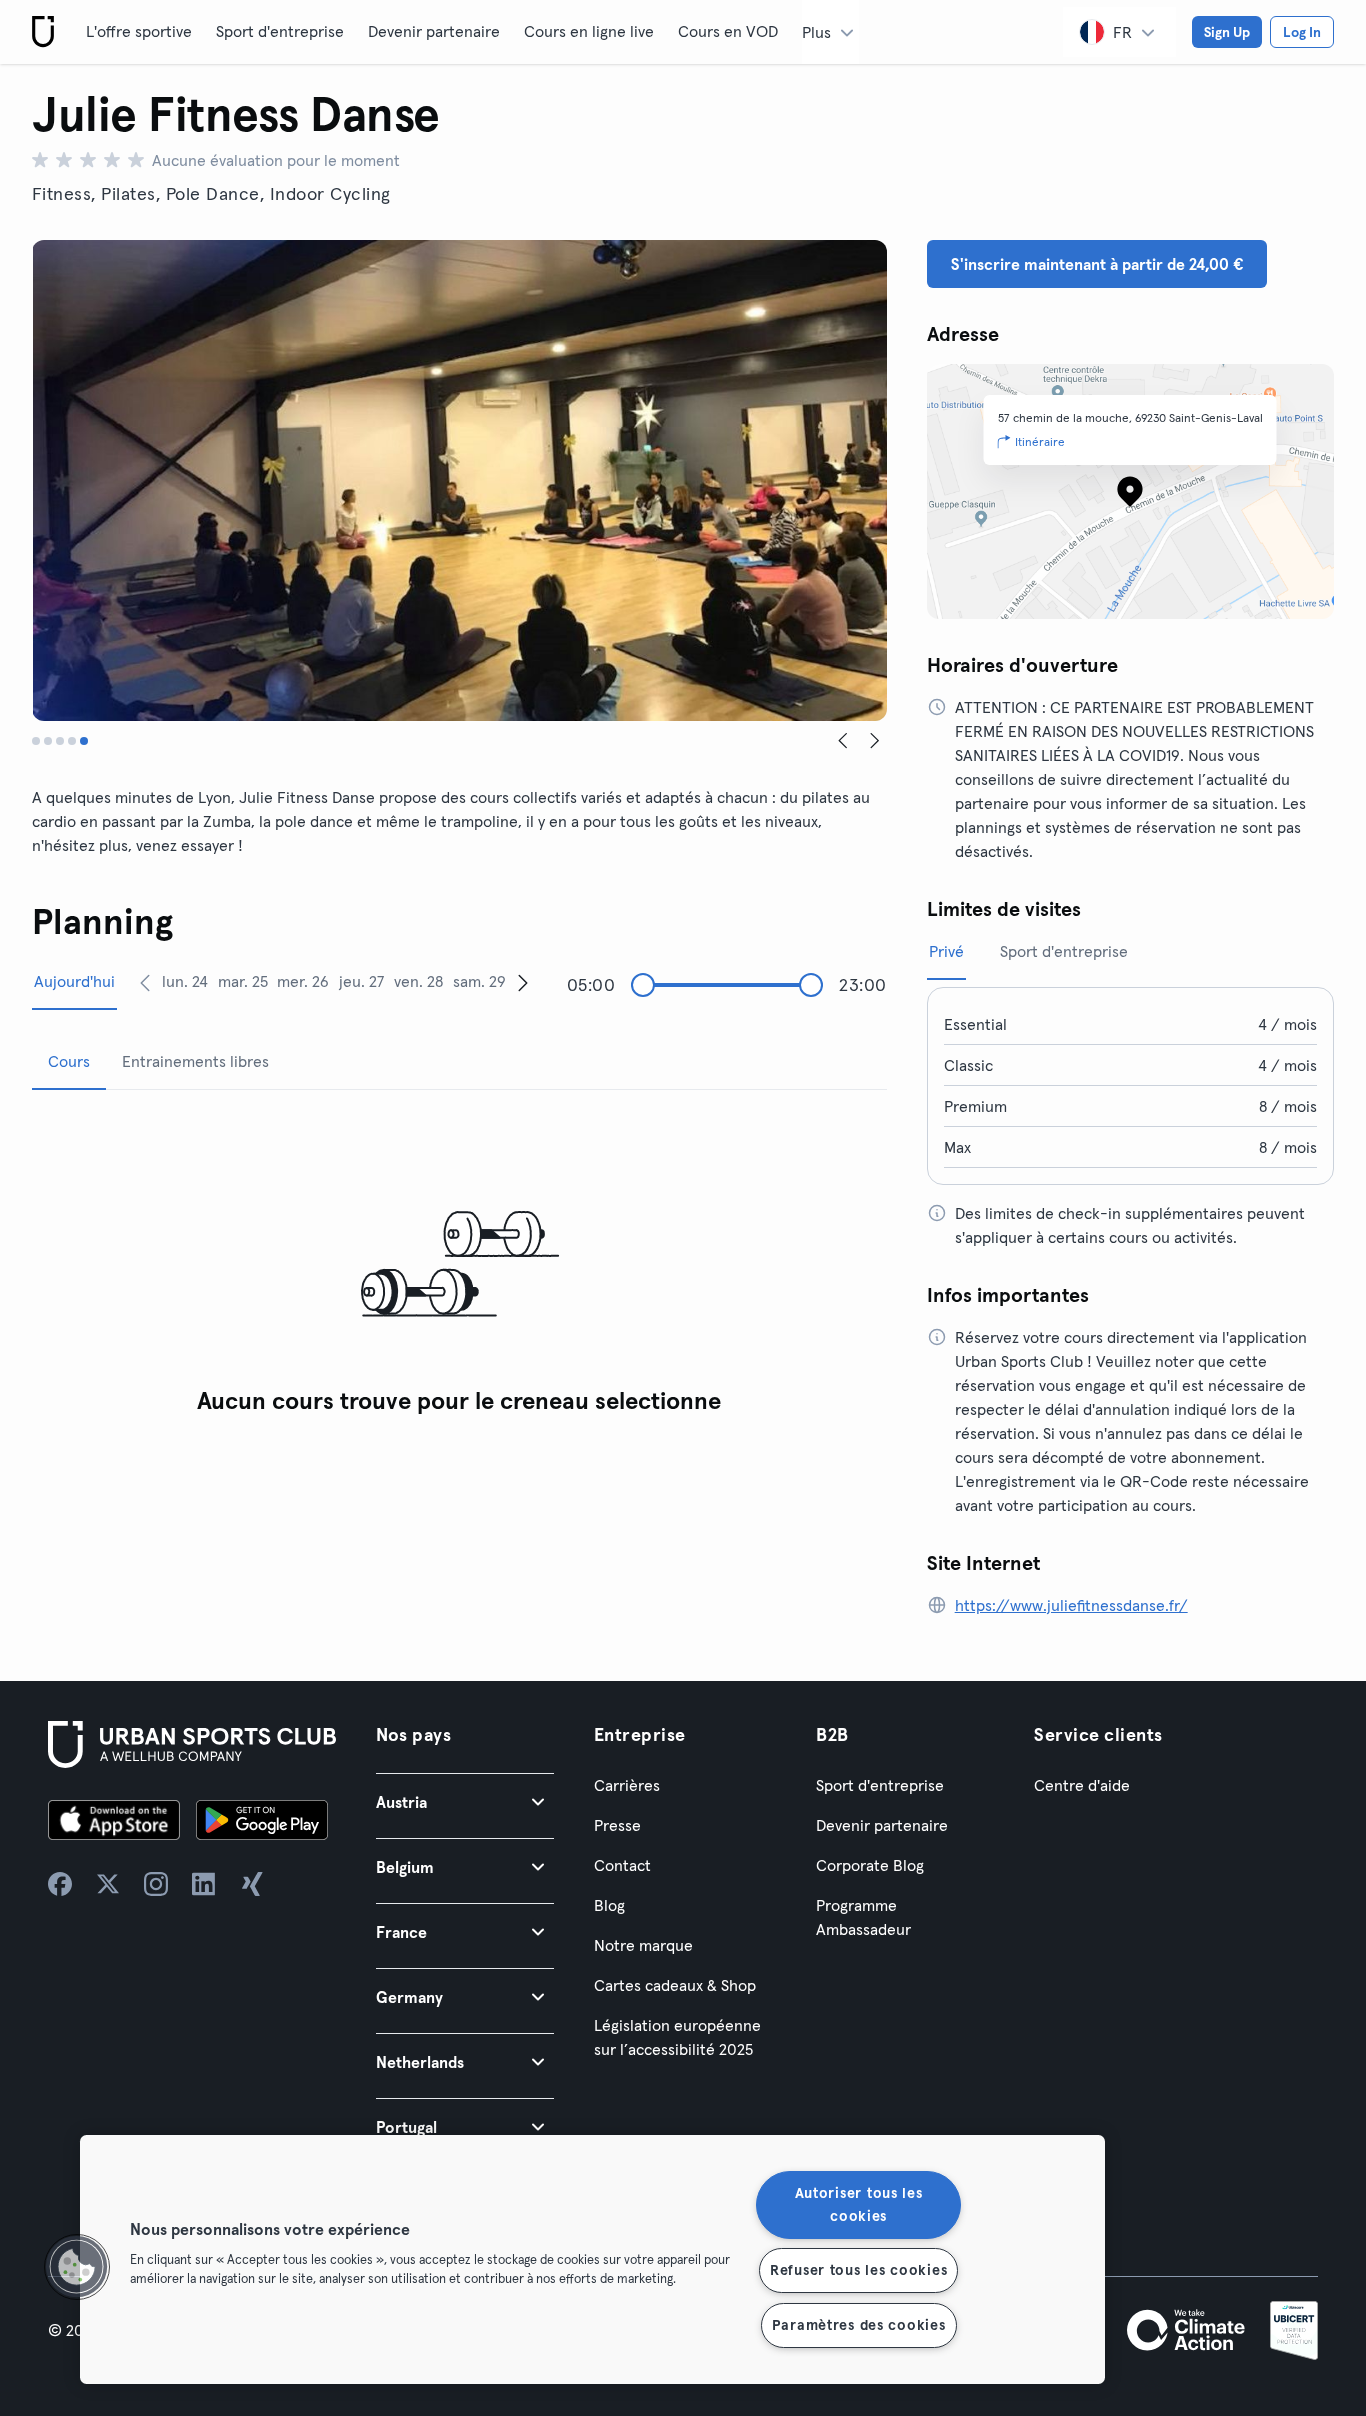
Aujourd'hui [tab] (74, 981)
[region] (592, 2259)
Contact (622, 1865)
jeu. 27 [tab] (361, 981)
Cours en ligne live (589, 31)
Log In (1302, 32)
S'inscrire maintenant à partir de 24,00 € (1097, 264)
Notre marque (643, 1945)
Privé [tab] (946, 951)
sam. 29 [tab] (479, 981)
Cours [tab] (69, 1061)
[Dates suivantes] (523, 982)
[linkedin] (204, 1884)
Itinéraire (1040, 441)
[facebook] (60, 1884)
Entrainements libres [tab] (195, 1061)
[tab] (36, 741)
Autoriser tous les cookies (859, 2204)
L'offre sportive (139, 31)
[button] (465, 1801)
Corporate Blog (870, 1865)
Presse (617, 1825)
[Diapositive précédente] (843, 741)
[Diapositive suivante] (875, 741)
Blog (609, 1905)
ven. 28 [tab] (418, 981)
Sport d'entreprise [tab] (1064, 951)
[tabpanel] (459, 1265)
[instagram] (156, 1884)
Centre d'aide (1082, 1785)
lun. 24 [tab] (185, 981)
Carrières (627, 1785)
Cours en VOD (728, 31)
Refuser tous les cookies (858, 2270)
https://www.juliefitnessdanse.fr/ (1071, 1605)
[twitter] (108, 1884)
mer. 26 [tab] (303, 981)
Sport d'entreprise (280, 31)
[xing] (252, 1884)
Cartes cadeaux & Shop (675, 1985)
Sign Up (1227, 32)
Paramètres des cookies (859, 2325)
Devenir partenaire (434, 31)
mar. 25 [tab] (243, 981)
